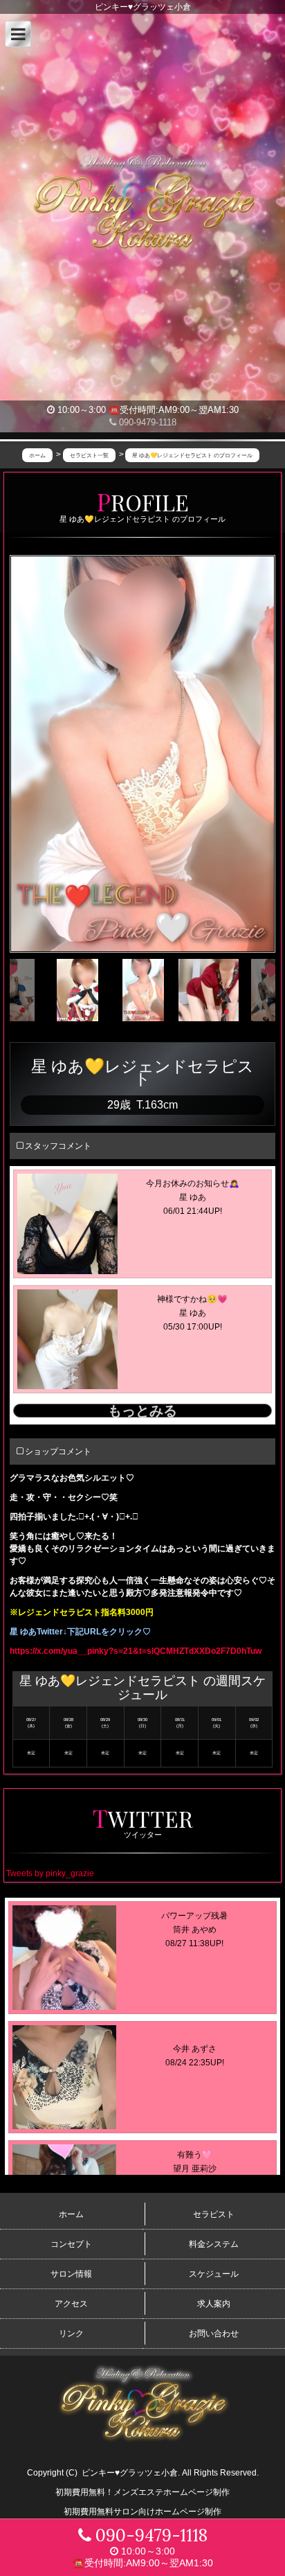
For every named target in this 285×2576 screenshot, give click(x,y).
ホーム (71, 2214)
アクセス (71, 2304)
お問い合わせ (214, 2334)
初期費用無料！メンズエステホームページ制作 (142, 2492)
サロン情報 (71, 2274)
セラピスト (214, 2214)
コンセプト (71, 2244)
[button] (18, 34)
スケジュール (214, 2274)
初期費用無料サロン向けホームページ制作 (142, 2512)
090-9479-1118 (146, 422)
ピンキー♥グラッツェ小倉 (130, 2473)
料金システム (214, 2244)
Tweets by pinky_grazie (50, 1873)
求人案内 (214, 2304)
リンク (71, 2334)
